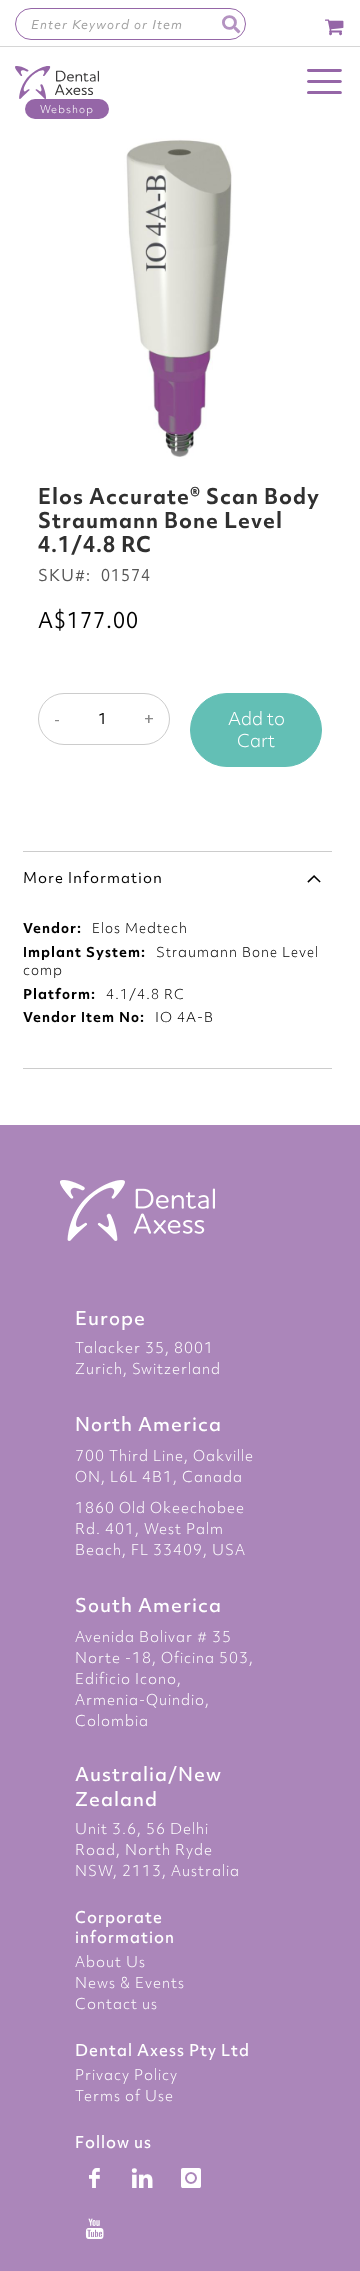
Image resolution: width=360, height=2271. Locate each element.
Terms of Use (124, 2096)
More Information (93, 878)
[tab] (177, 877)
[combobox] (130, 24)
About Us (110, 1962)
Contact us (116, 2004)
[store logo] (57, 92)
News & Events (130, 1983)
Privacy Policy (126, 2075)
